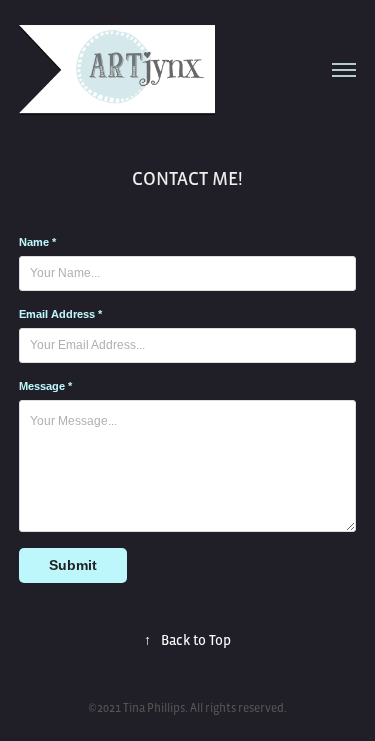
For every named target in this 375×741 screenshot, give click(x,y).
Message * (45, 386)
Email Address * (60, 314)
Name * (37, 242)
